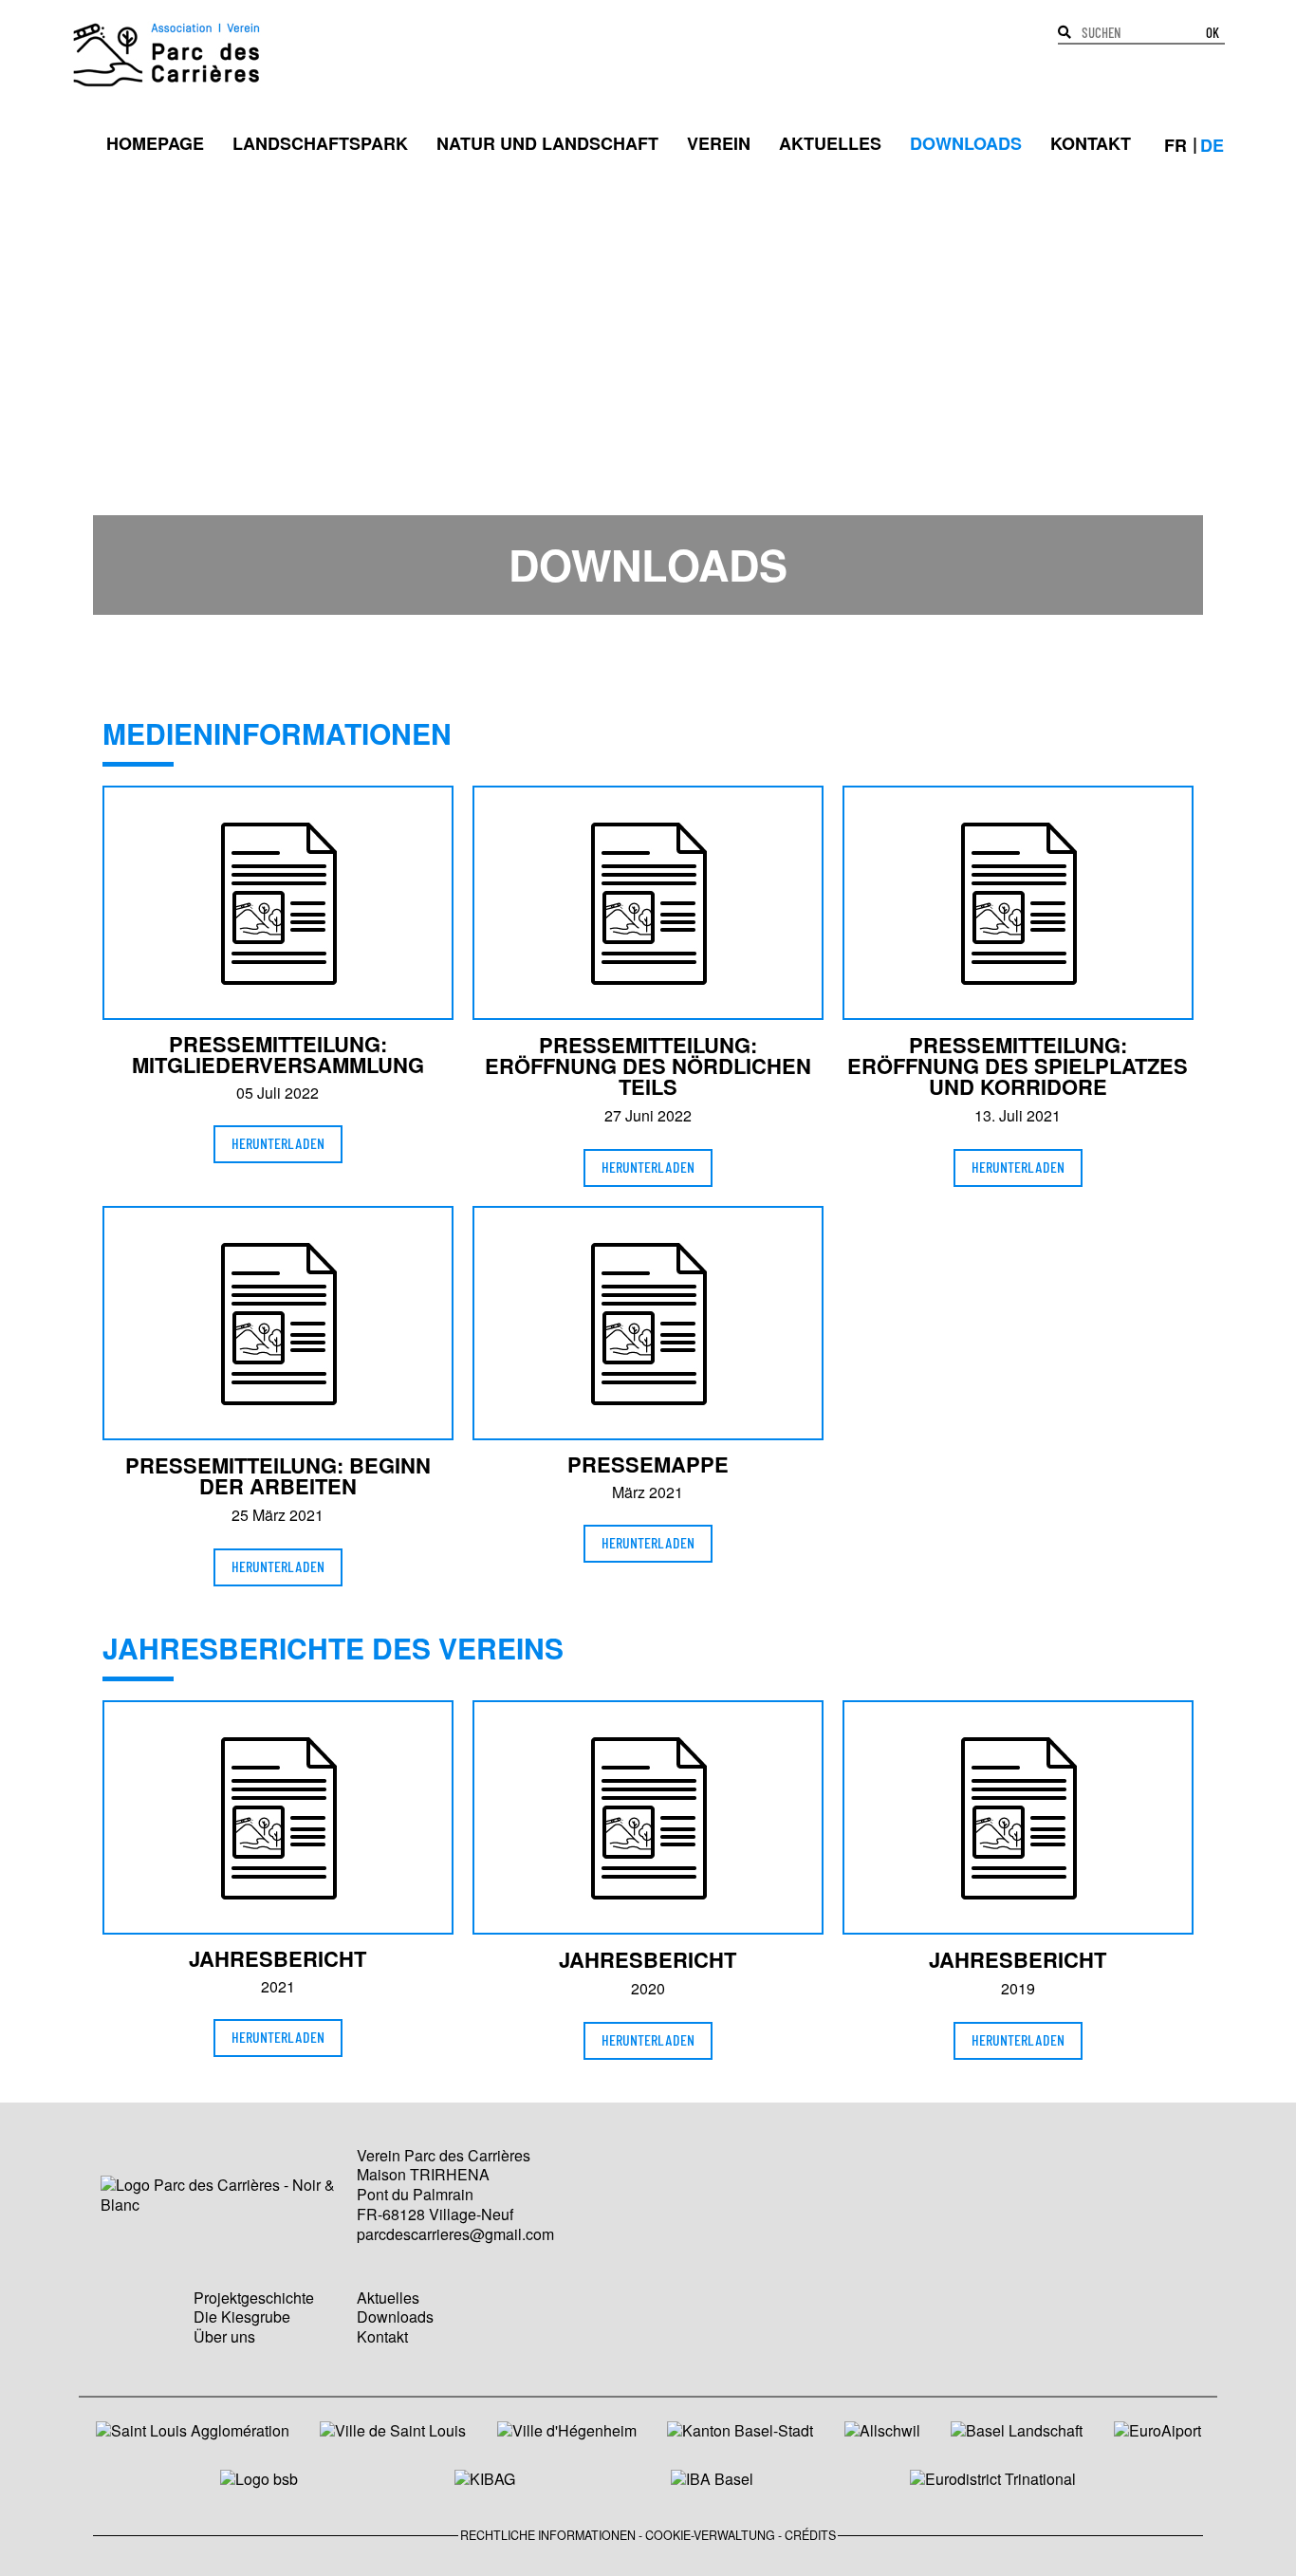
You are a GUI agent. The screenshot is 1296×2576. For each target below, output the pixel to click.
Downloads (966, 143)
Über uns (224, 2336)
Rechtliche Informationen (548, 2535)
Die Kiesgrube (242, 2317)
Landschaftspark (320, 143)
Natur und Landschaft (547, 143)
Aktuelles (830, 143)
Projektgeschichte (254, 2298)
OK (1213, 34)
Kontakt (1091, 143)
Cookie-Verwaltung (710, 2535)
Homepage (155, 143)
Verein (719, 143)
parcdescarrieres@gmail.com (455, 2234)
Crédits (810, 2535)
